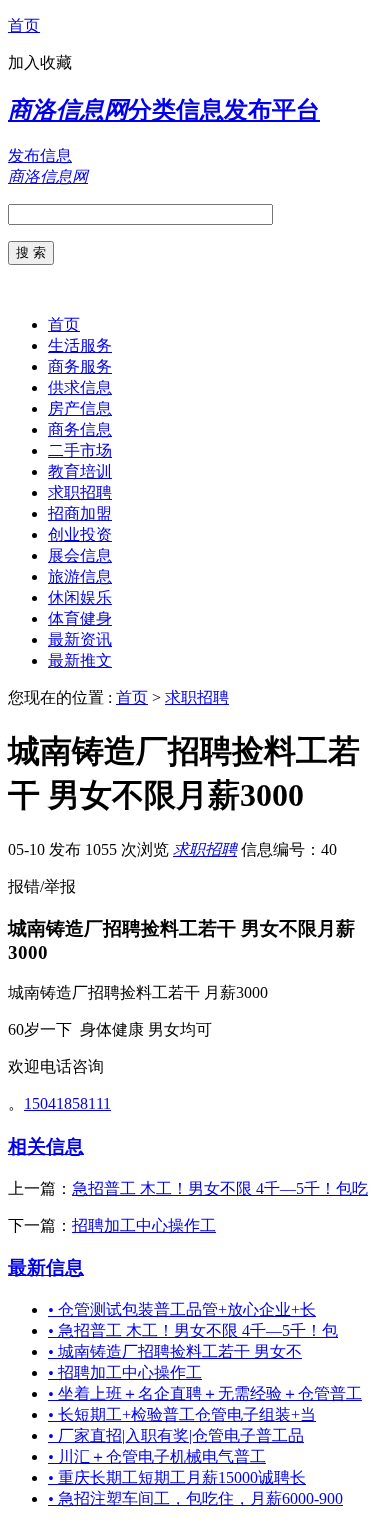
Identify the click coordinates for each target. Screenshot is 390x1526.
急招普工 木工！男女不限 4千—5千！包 (193, 1330)
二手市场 (80, 450)
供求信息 (80, 387)
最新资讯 (80, 639)
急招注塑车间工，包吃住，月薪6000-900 (195, 1498)
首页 (24, 25)
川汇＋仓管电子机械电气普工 (157, 1456)
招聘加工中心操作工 (144, 1225)
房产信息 (80, 408)
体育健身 (80, 618)
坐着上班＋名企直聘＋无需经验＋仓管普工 (205, 1393)
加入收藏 (40, 62)
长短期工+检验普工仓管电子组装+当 (182, 1414)
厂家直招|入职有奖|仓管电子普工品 (176, 1435)
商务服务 (80, 366)
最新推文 (80, 660)
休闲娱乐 (80, 597)
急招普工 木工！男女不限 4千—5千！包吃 (220, 1188)
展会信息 (80, 555)
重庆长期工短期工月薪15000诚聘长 (177, 1477)
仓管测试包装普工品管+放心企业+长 (182, 1309)
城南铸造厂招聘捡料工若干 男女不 (175, 1351)
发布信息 (40, 155)
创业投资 (80, 534)
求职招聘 (80, 492)
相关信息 (46, 1146)
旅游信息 (80, 576)
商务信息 (80, 429)
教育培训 (80, 471)
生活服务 (80, 345)
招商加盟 (80, 513)
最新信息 (46, 1267)
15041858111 (67, 1103)
